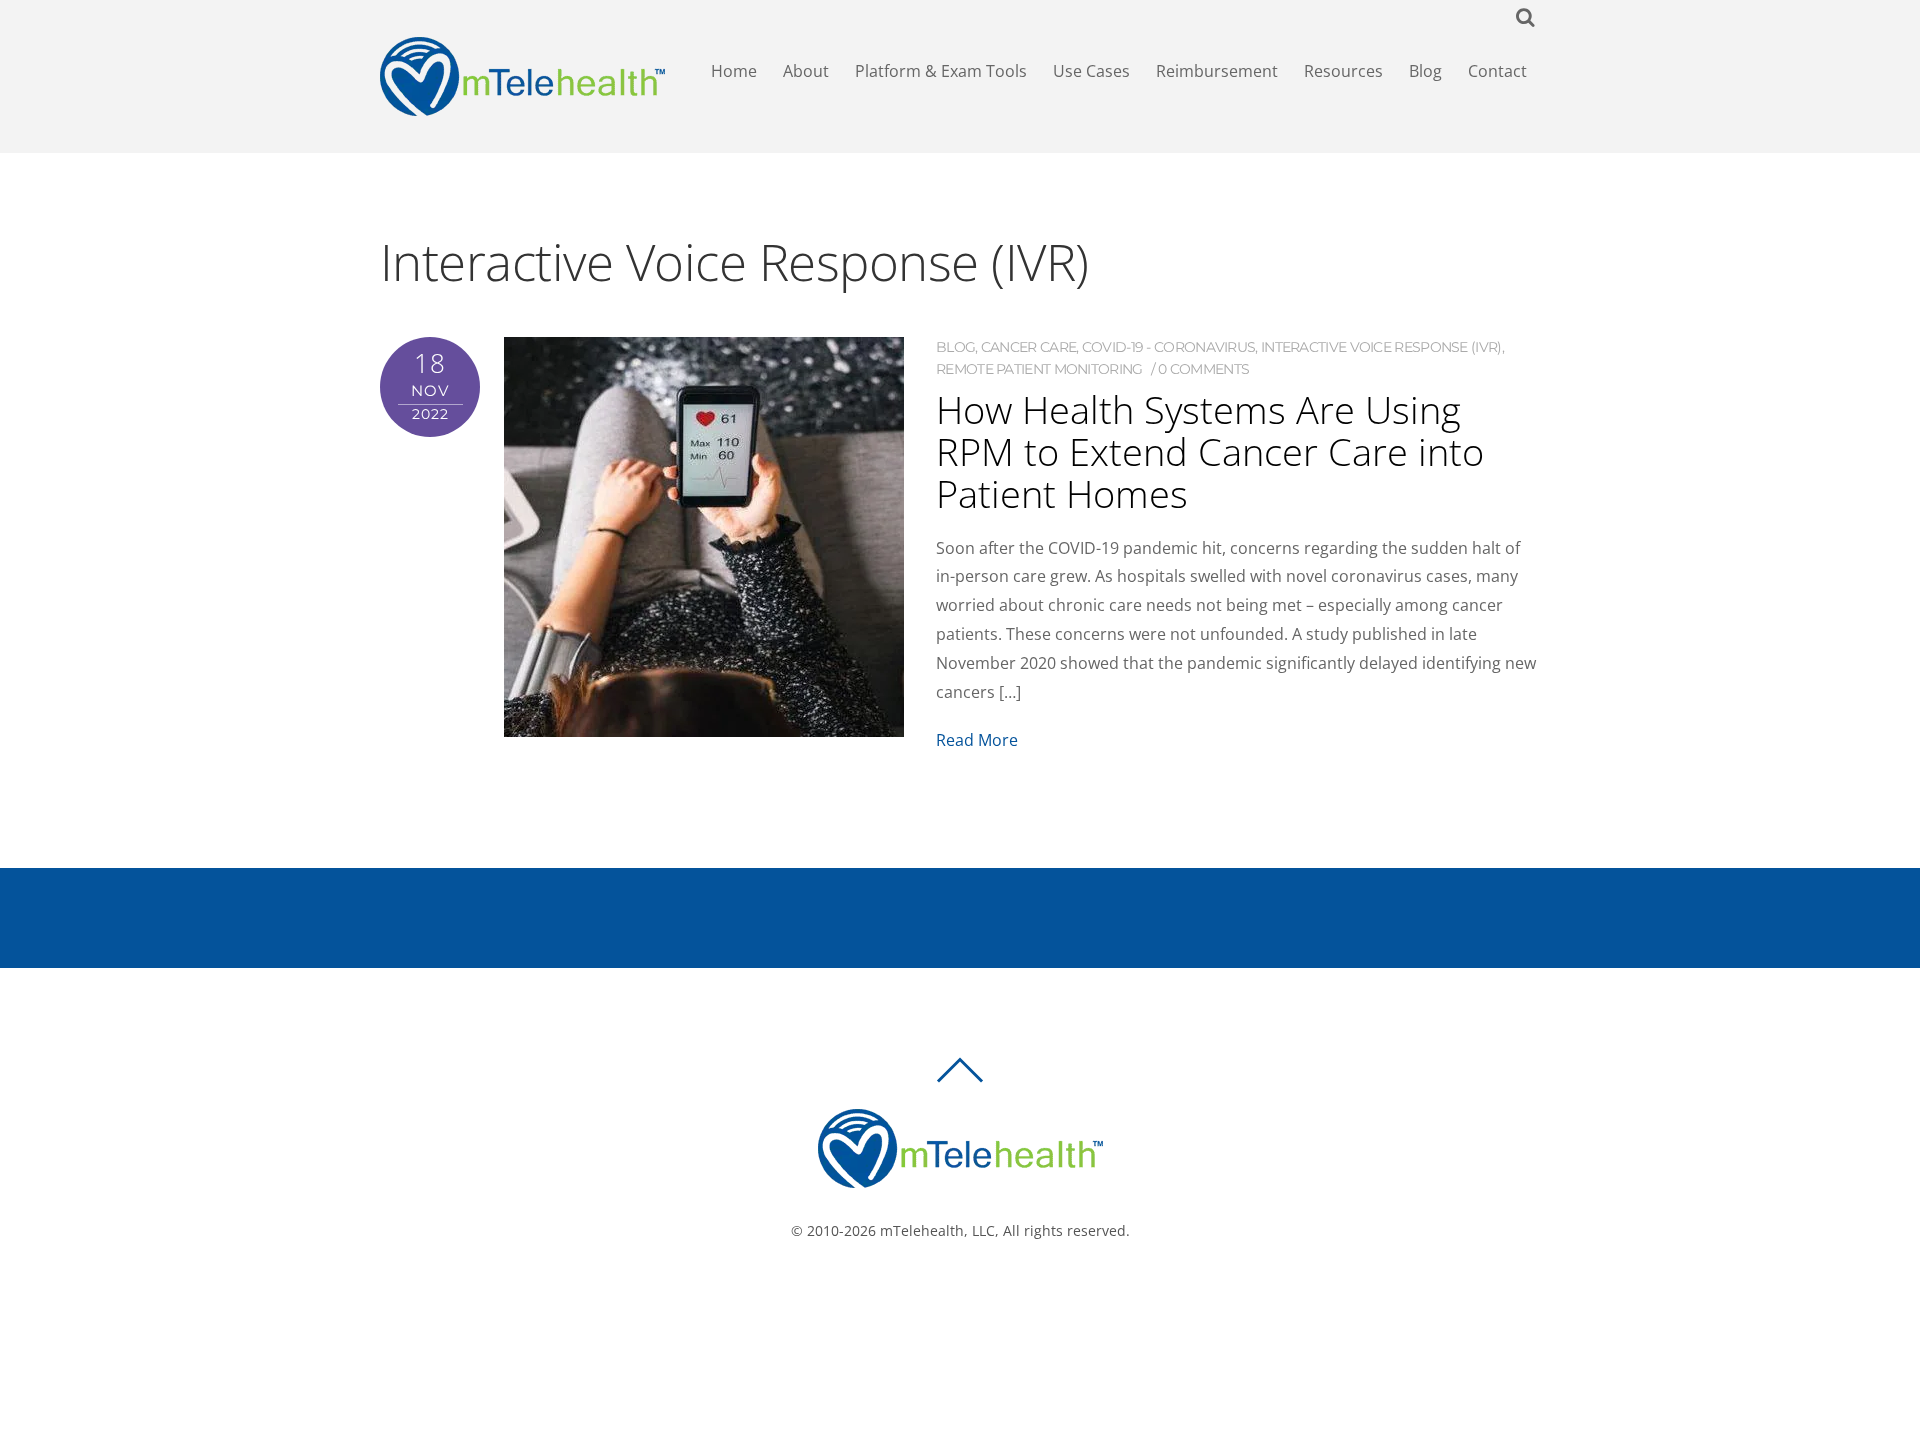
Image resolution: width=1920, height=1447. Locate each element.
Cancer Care (1028, 347)
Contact (1497, 71)
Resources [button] (1343, 71)
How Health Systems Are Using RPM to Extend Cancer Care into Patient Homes (1210, 451)
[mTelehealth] (522, 106)
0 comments (1203, 369)
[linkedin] (997, 1298)
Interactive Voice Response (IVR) (1381, 347)
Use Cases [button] (1091, 71)
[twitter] (967, 1298)
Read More (977, 740)
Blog (1425, 71)
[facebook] (937, 1298)
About (806, 71)
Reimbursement (1217, 71)
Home (734, 71)
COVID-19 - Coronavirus (1169, 347)
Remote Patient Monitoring (1039, 369)
